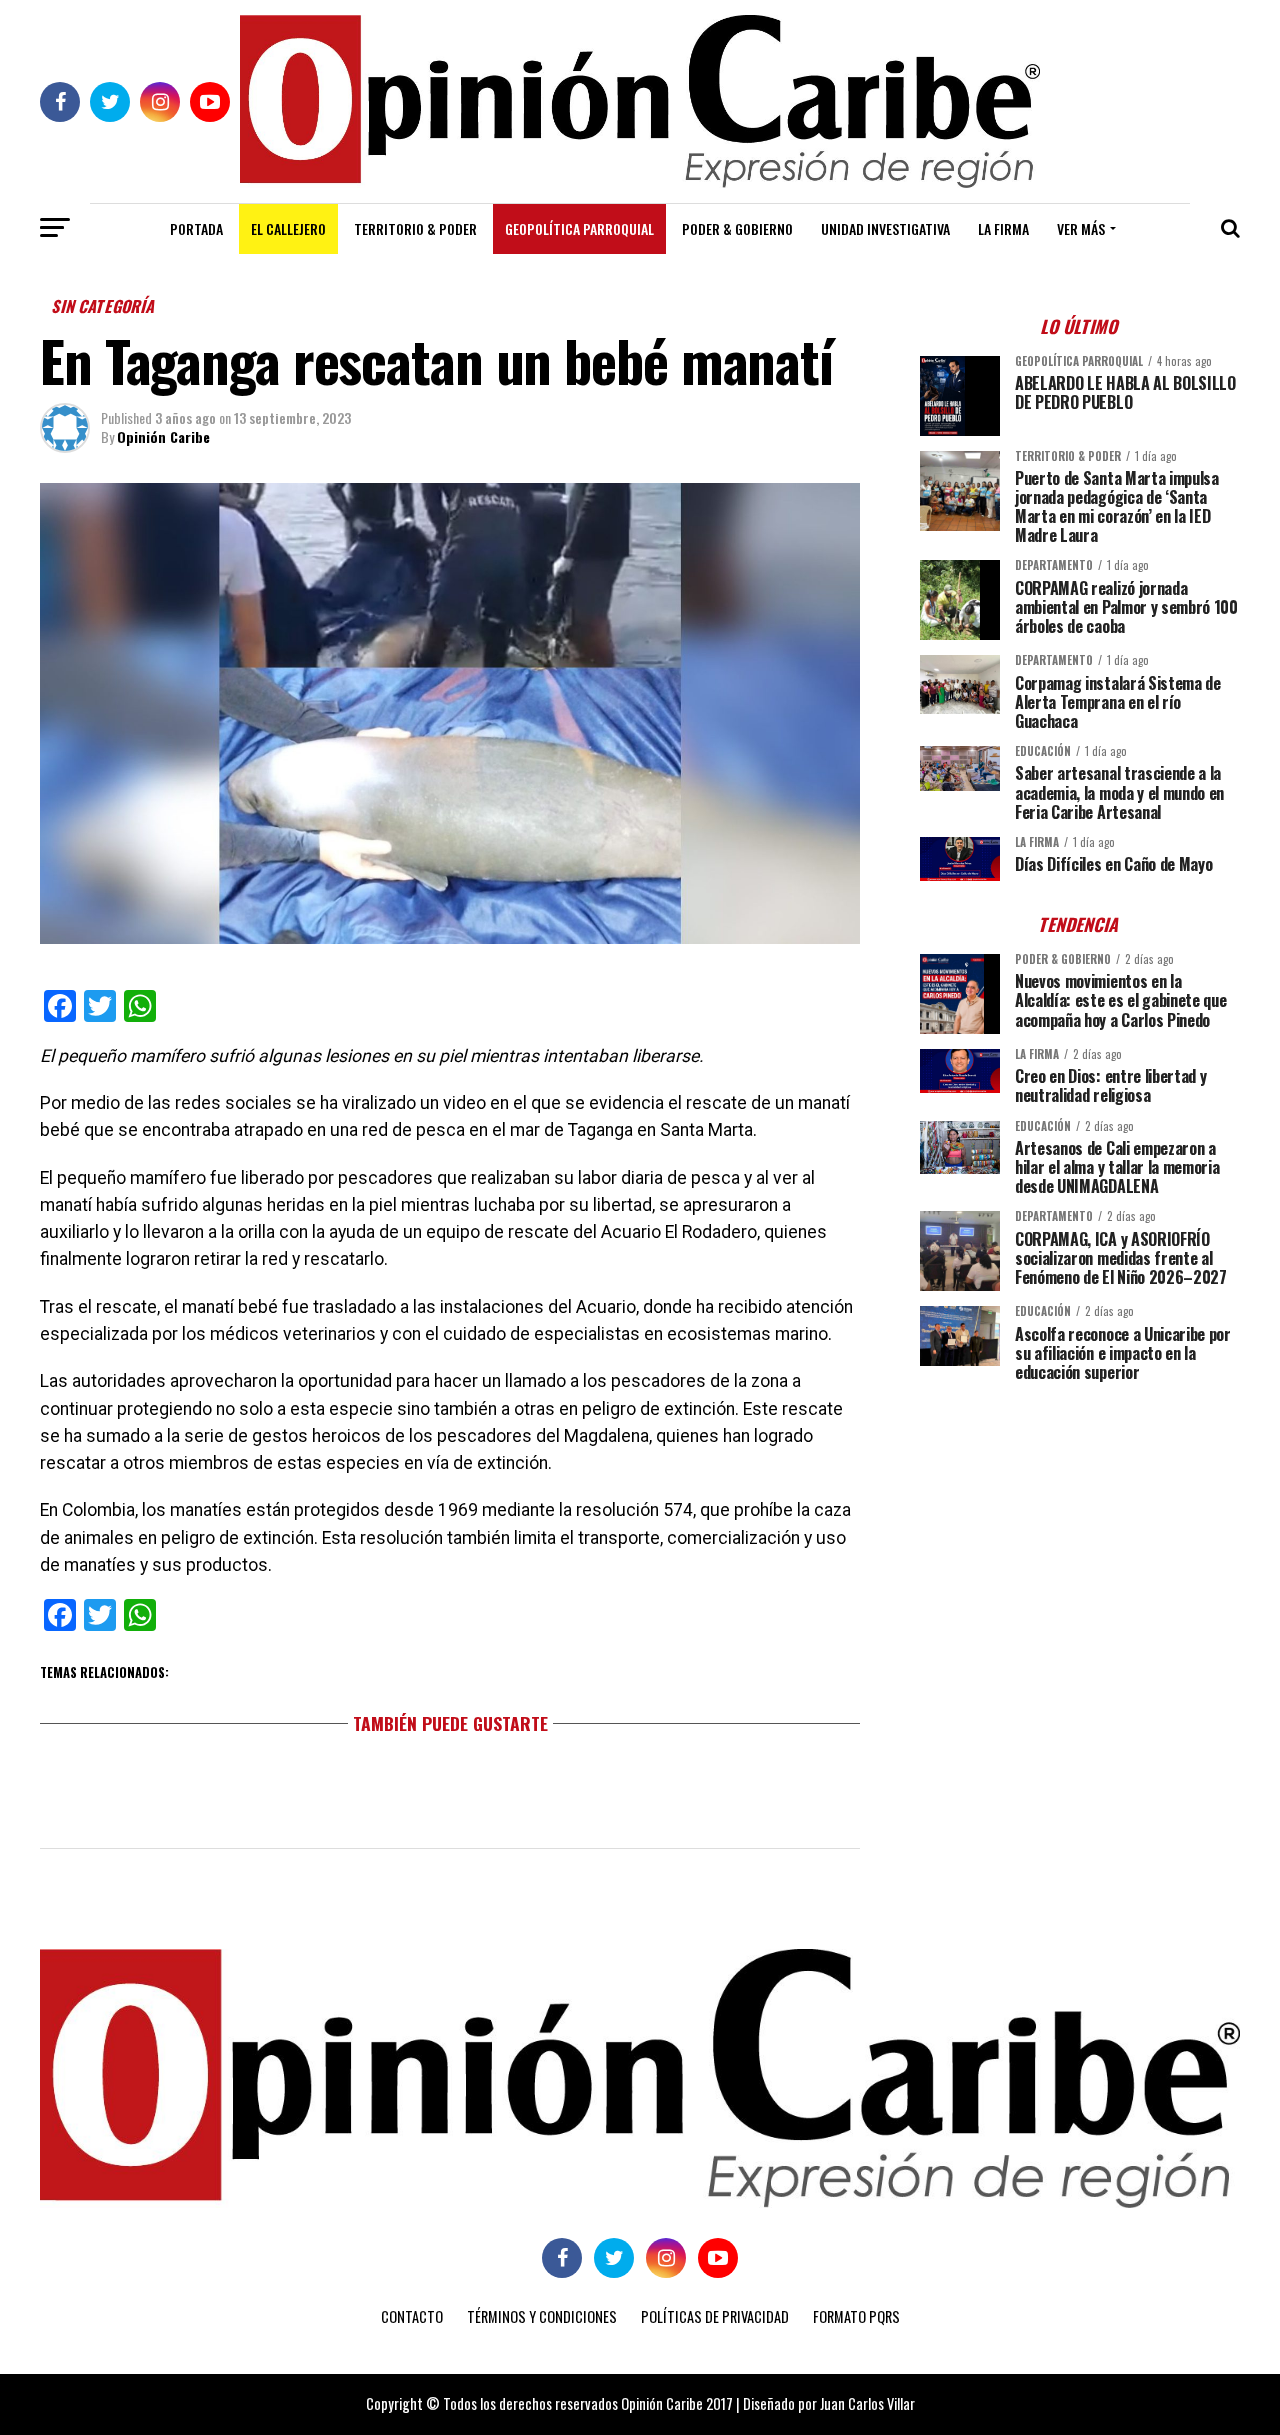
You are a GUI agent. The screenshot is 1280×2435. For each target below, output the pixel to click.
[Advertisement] (1080, 1537)
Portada (196, 228)
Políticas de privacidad (715, 2316)
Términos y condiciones (542, 2316)
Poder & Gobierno (737, 228)
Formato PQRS (856, 2316)
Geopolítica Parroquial (579, 228)
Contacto (412, 2316)
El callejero (288, 228)
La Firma (1003, 228)
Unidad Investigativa (885, 228)
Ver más (1081, 228)
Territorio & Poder (415, 228)
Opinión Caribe (163, 436)
